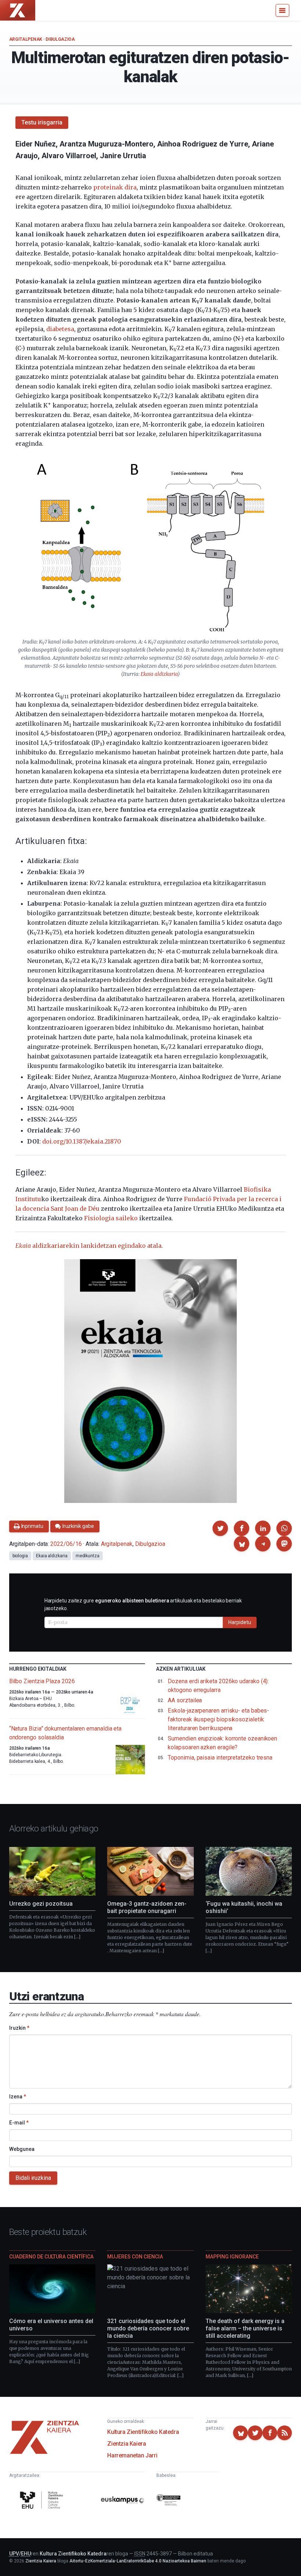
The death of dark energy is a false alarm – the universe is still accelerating (245, 2328)
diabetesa (60, 329)
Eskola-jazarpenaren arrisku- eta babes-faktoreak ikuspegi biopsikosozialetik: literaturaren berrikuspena (218, 1719)
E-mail (19, 2123)
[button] (220, 1528)
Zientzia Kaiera (126, 2444)
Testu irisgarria (42, 122)
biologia (20, 1556)
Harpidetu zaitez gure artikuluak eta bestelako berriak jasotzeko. (143, 1604)
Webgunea (22, 2149)
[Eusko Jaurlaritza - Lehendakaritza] (168, 2501)
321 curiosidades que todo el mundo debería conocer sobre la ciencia (148, 2328)
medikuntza (88, 1556)
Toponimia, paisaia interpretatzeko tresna (220, 1758)
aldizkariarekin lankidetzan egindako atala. (89, 1246)
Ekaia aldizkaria (159, 674)
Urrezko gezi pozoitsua (41, 1904)
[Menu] (282, 10)
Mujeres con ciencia (135, 2257)
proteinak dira (115, 187)
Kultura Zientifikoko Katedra (143, 2432)
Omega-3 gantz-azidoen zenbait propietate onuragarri (147, 1907)
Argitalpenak (26, 39)
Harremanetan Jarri (132, 2455)
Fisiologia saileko (111, 1218)
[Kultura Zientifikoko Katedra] (43, 2501)
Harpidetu (240, 1622)
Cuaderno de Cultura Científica (51, 2257)
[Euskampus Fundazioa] (123, 2501)
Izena (18, 2097)
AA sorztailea (185, 1700)
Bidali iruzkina (33, 2178)
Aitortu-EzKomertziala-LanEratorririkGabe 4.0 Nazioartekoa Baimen (138, 2561)
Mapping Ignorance (232, 2257)
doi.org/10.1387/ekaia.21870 (82, 1141)
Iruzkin (19, 2028)
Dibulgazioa (60, 39)
